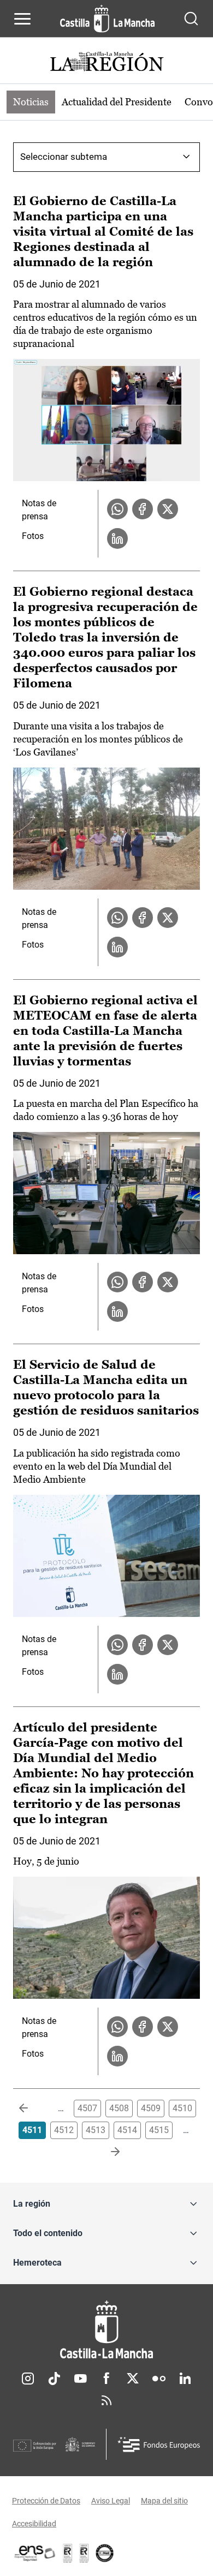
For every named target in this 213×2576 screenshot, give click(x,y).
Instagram (28, 2379)
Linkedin (185, 2379)
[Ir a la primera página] (32, 2108)
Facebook (106, 2379)
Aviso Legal (111, 2501)
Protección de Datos (46, 2501)
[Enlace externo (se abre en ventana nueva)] (84, 2553)
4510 (182, 2108)
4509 (151, 2108)
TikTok (54, 2379)
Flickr (159, 2379)
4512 (64, 2130)
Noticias (31, 102)
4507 (87, 2108)
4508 (119, 2108)
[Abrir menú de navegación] (22, 19)
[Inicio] (106, 2330)
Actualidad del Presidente (117, 102)
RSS (106, 2400)
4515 (159, 2130)
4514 (127, 2130)
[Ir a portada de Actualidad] (106, 63)
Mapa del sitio (164, 2501)
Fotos (33, 536)
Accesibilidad (34, 2524)
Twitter (133, 2379)
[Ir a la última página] (106, 2152)
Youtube (80, 2379)
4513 (96, 2130)
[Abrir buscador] (191, 19)
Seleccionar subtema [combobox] (64, 157)
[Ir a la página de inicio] (107, 19)
